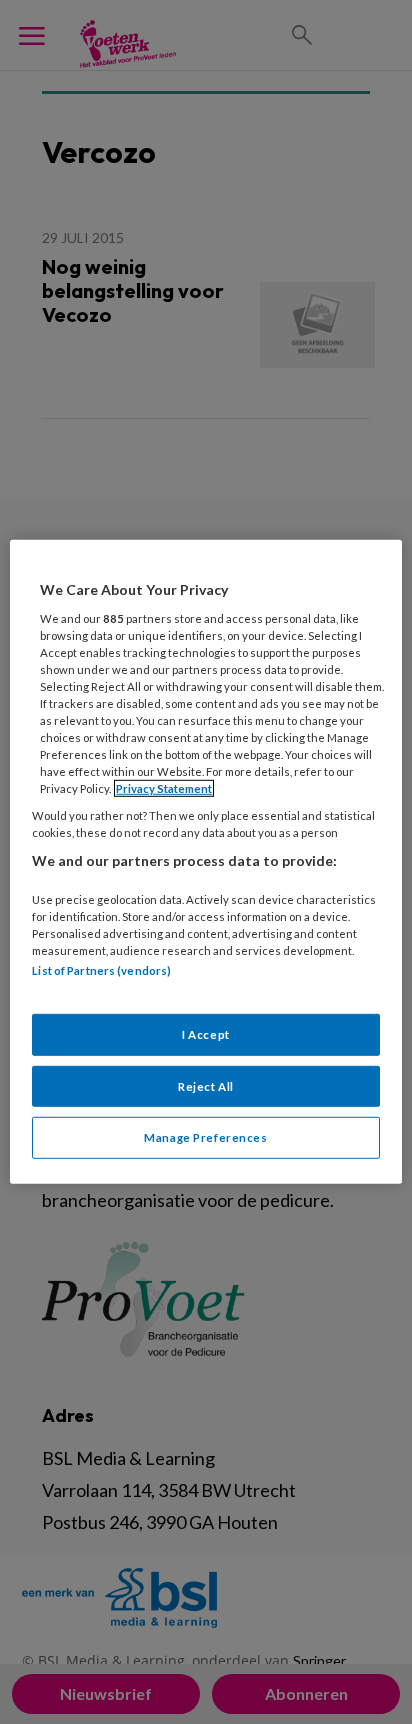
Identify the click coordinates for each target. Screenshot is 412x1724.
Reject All (206, 1085)
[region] (205, 862)
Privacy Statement (164, 788)
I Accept (206, 1033)
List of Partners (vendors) (101, 970)
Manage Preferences (205, 1137)
